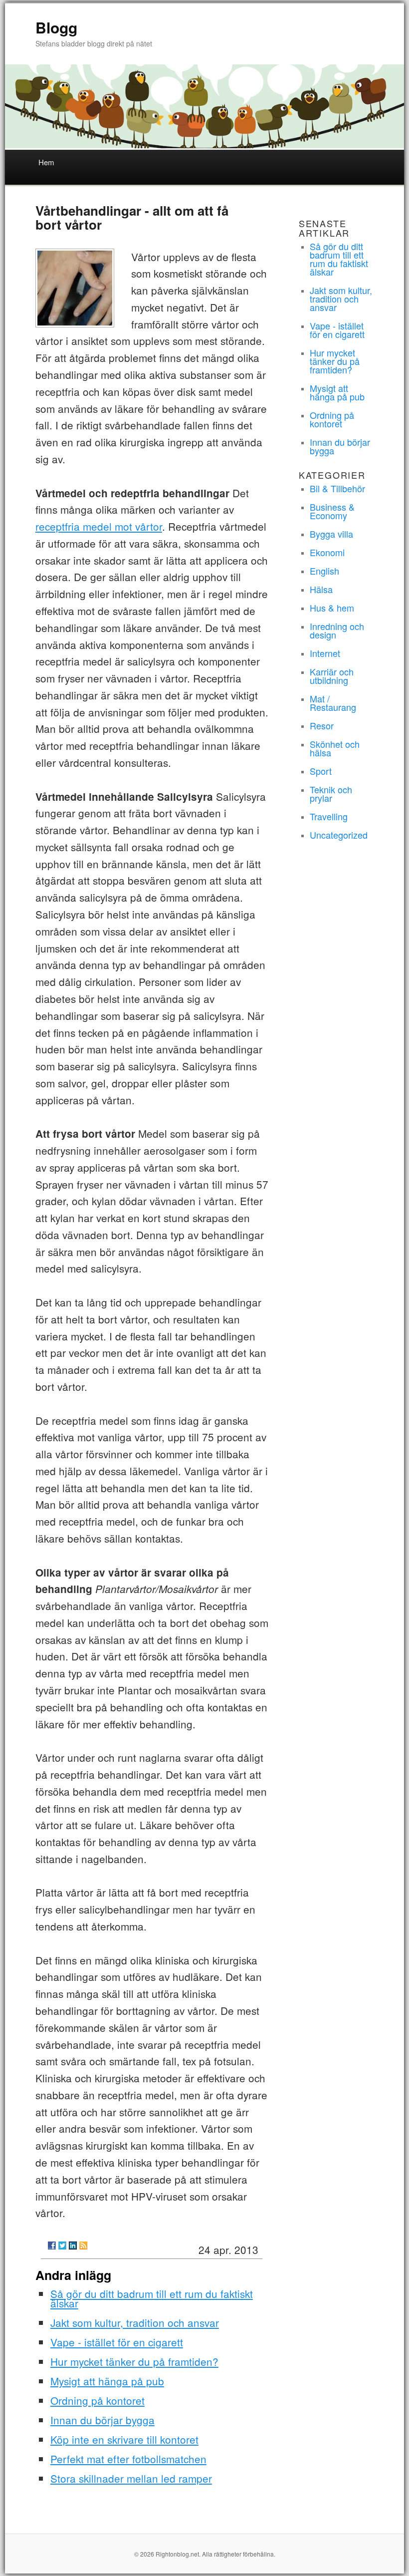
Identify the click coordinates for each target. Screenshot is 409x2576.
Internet (325, 653)
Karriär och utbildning (332, 676)
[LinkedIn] (73, 2246)
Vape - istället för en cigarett (117, 2342)
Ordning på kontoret (98, 2400)
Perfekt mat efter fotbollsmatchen (128, 2459)
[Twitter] (62, 2246)
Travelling (329, 816)
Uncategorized (339, 835)
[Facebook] (52, 2246)
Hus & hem (332, 608)
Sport (321, 771)
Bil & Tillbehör (337, 488)
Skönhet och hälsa (335, 748)
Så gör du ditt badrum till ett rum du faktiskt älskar (152, 2298)
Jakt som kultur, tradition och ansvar (135, 2322)
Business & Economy (332, 511)
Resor (322, 725)
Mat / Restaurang (333, 703)
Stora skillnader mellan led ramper (131, 2478)
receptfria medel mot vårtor (99, 526)
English (324, 571)
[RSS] (83, 2246)
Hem (46, 162)
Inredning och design (337, 630)
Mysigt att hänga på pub (107, 2381)
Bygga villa (331, 534)
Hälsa (321, 589)
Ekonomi (327, 552)
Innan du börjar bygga (102, 2420)
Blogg (56, 27)
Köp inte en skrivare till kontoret (124, 2439)
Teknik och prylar (331, 794)
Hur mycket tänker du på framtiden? (134, 2361)
